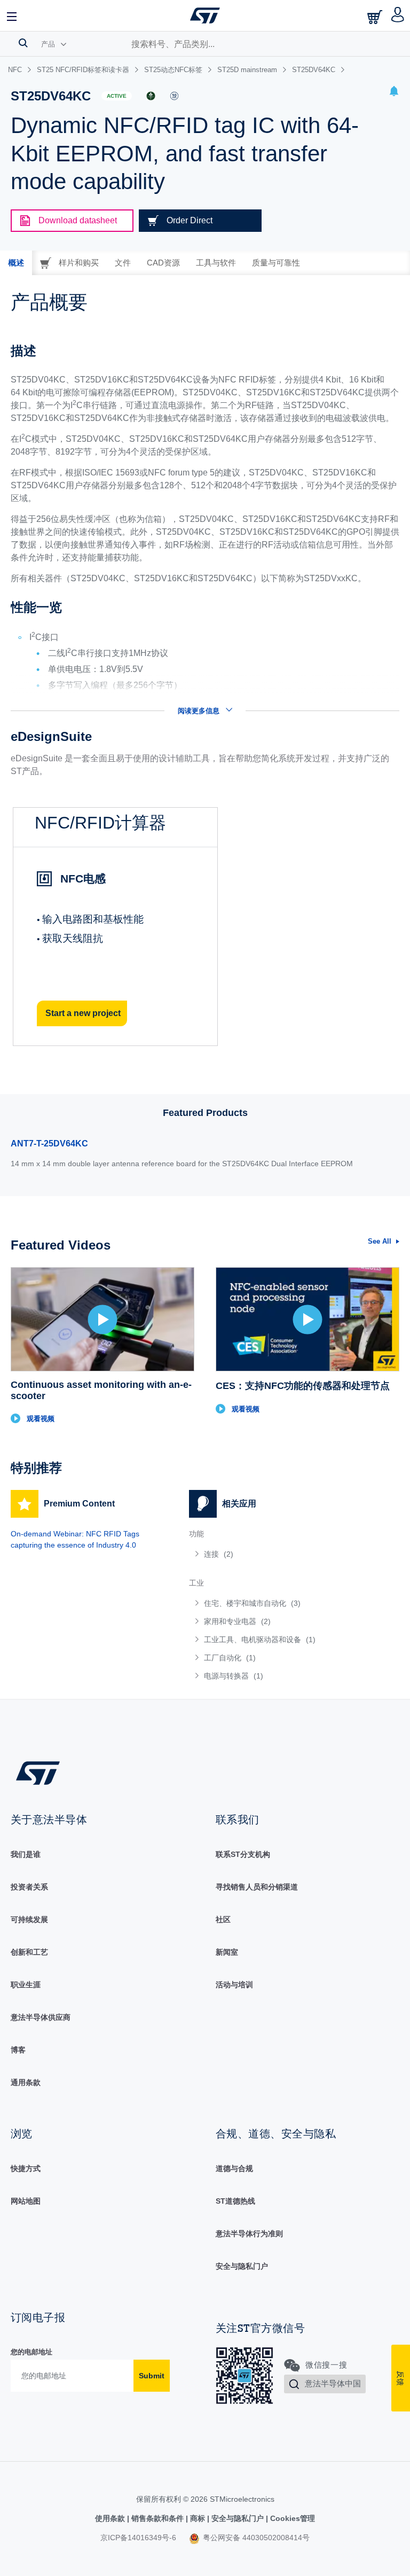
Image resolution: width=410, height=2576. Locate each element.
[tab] (16, 263)
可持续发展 (29, 1919)
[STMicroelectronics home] (205, 15)
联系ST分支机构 (243, 1854)
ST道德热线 (235, 2201)
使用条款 (111, 2518)
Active (117, 96)
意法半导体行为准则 (249, 2234)
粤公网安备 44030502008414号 (255, 2538)
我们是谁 (26, 1854)
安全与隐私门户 (242, 2266)
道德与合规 (234, 2168)
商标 (198, 2518)
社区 (223, 1919)
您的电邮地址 (31, 2352)
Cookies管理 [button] (291, 2518)
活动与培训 (234, 1985)
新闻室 (227, 1952)
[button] (12, 15)
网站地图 (26, 2201)
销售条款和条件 (157, 2518)
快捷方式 (26, 2168)
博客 (18, 2050)
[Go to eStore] (376, 17)
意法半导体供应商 (41, 2017)
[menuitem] (268, 1554)
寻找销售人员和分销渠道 (257, 1887)
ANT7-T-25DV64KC (49, 1143)
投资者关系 (29, 1887)
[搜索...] (23, 43)
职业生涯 (26, 1985)
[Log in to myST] (398, 15)
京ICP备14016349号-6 (138, 2538)
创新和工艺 (29, 1952)
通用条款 (26, 2082)
